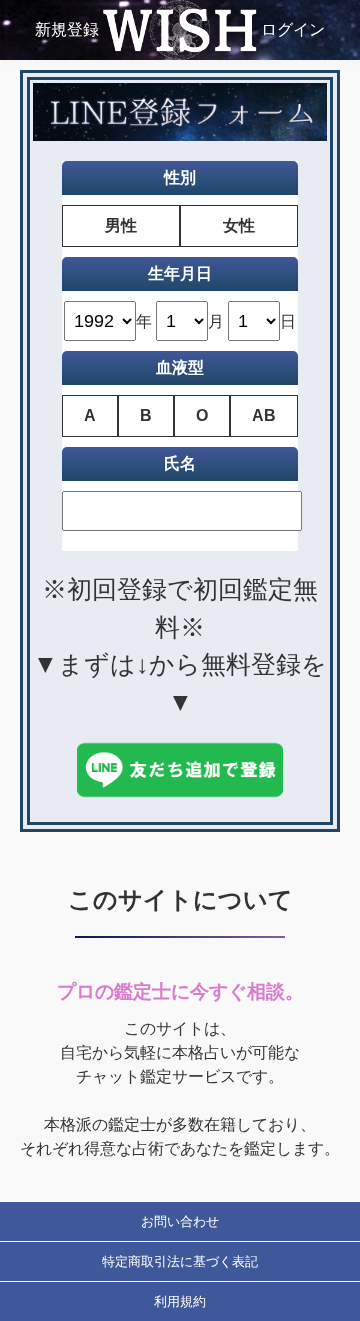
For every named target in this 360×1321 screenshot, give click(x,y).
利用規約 (180, 1301)
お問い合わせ (180, 1221)
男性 (121, 225)
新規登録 (67, 29)
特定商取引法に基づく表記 (180, 1261)
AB (264, 415)
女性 (239, 225)
